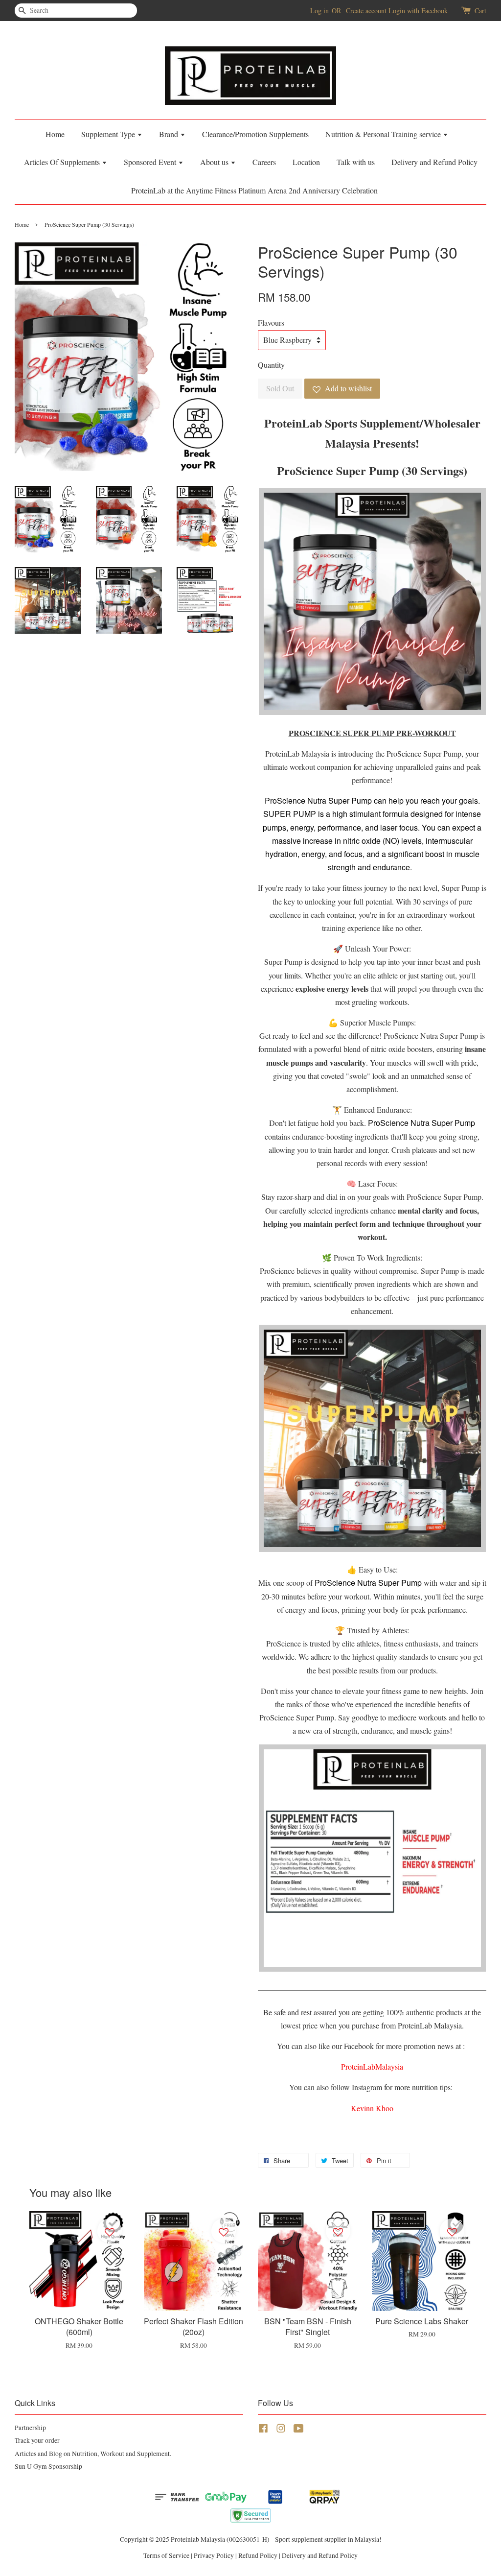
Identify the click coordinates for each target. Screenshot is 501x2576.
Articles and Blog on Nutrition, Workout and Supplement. (93, 2454)
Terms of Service (166, 2555)
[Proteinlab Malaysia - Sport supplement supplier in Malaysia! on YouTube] (299, 2430)
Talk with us (356, 162)
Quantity (271, 365)
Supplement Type (109, 134)
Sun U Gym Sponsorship (48, 2466)
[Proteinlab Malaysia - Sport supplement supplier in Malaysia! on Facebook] (263, 2430)
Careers (264, 162)
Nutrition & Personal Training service (384, 134)
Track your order (37, 2440)
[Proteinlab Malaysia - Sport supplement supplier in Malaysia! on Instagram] (281, 2430)
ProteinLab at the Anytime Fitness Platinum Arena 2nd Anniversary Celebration (254, 190)
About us (215, 162)
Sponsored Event (151, 162)
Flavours (271, 322)
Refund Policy (258, 2555)
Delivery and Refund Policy (434, 162)
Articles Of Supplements (63, 162)
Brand (170, 134)
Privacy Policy (214, 2555)
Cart (480, 11)
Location (306, 162)
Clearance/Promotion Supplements (255, 134)
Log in (319, 11)
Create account (366, 11)
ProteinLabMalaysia (372, 2066)
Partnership (30, 2428)
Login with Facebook (418, 11)
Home (55, 134)
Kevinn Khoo (372, 2108)
